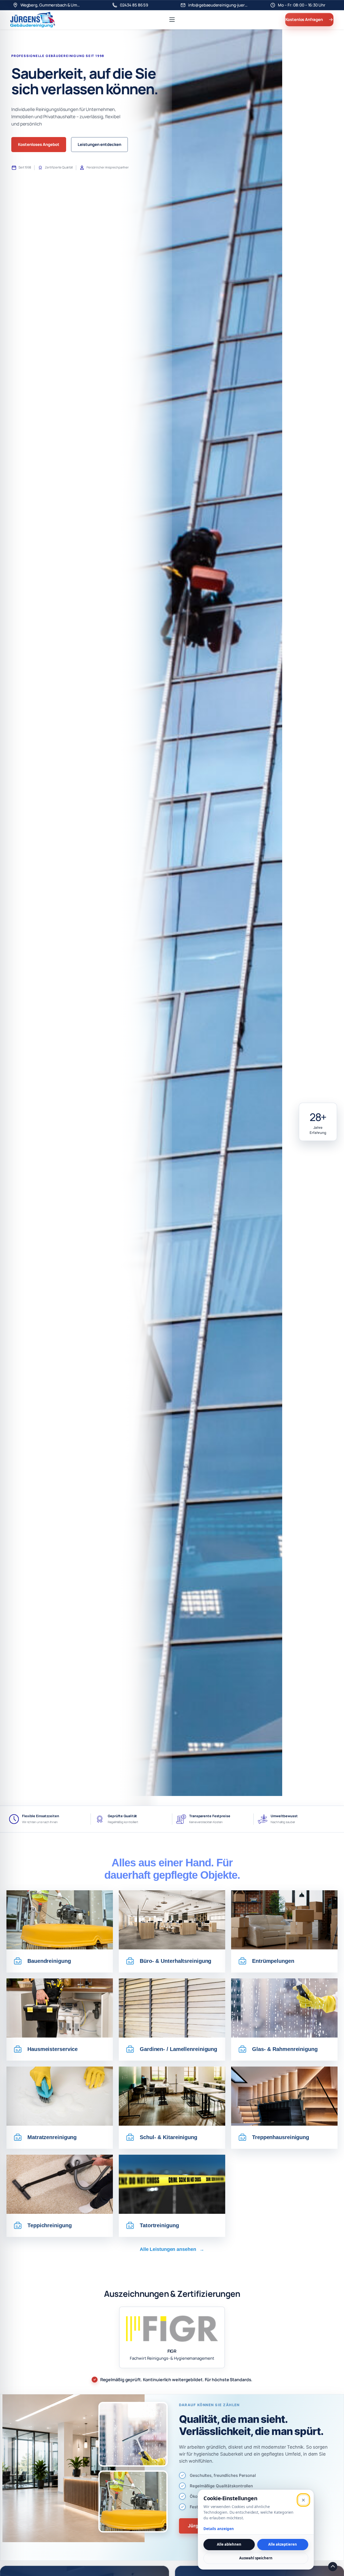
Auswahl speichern (256, 2558)
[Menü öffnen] (172, 20)
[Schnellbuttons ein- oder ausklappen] (333, 2567)
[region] (172, 931)
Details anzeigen (219, 2529)
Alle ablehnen (229, 2544)
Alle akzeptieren (283, 2544)
